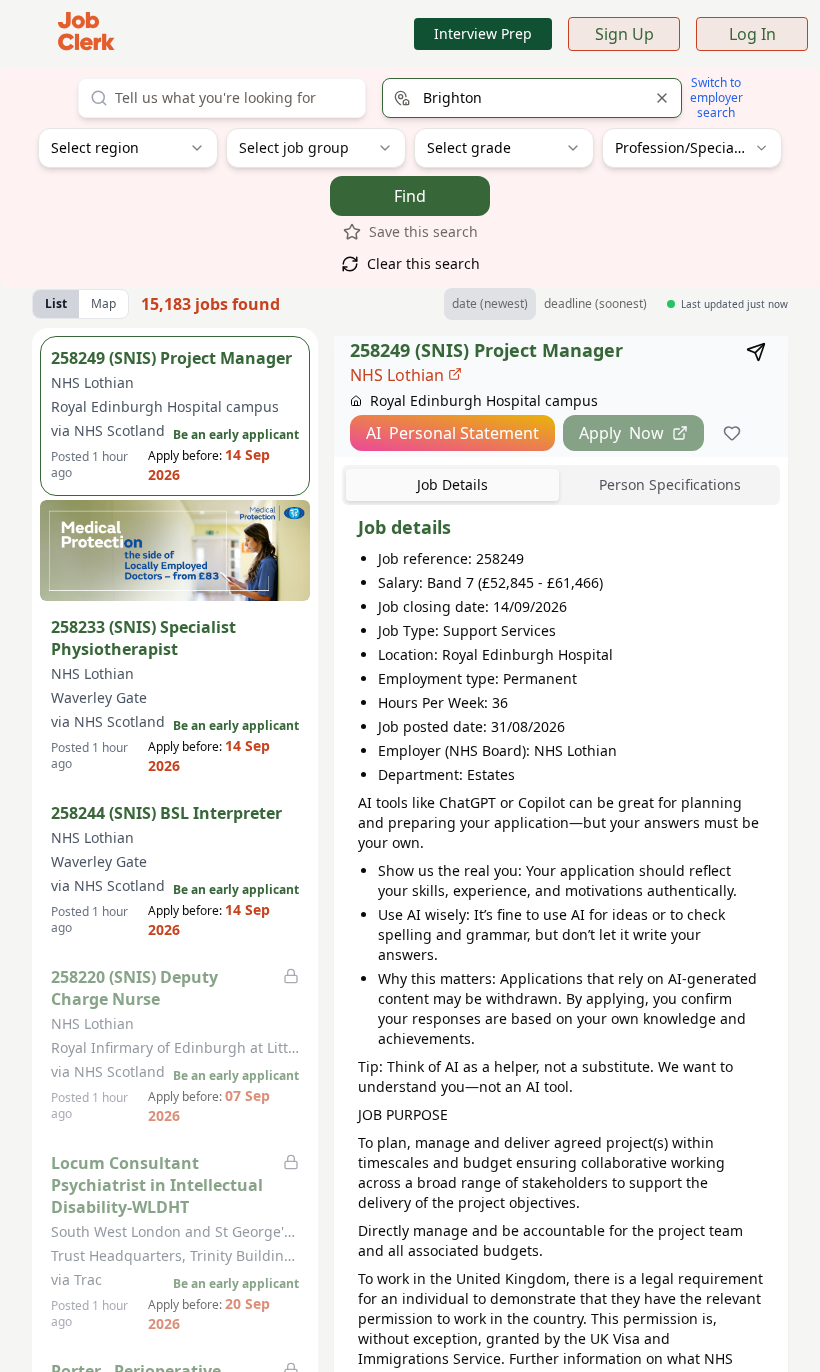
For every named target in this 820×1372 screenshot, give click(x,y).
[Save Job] (732, 433)
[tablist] (561, 485)
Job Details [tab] (452, 484)
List (56, 303)
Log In (752, 34)
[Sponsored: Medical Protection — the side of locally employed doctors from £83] (175, 550)
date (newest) (490, 303)
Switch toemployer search (716, 97)
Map (103, 303)
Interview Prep (483, 33)
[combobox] (222, 98)
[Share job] (756, 352)
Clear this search (423, 263)
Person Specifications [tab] (670, 484)
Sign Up (624, 34)
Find (410, 196)
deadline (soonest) (595, 303)
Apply (621, 433)
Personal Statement (452, 433)
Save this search (423, 231)
